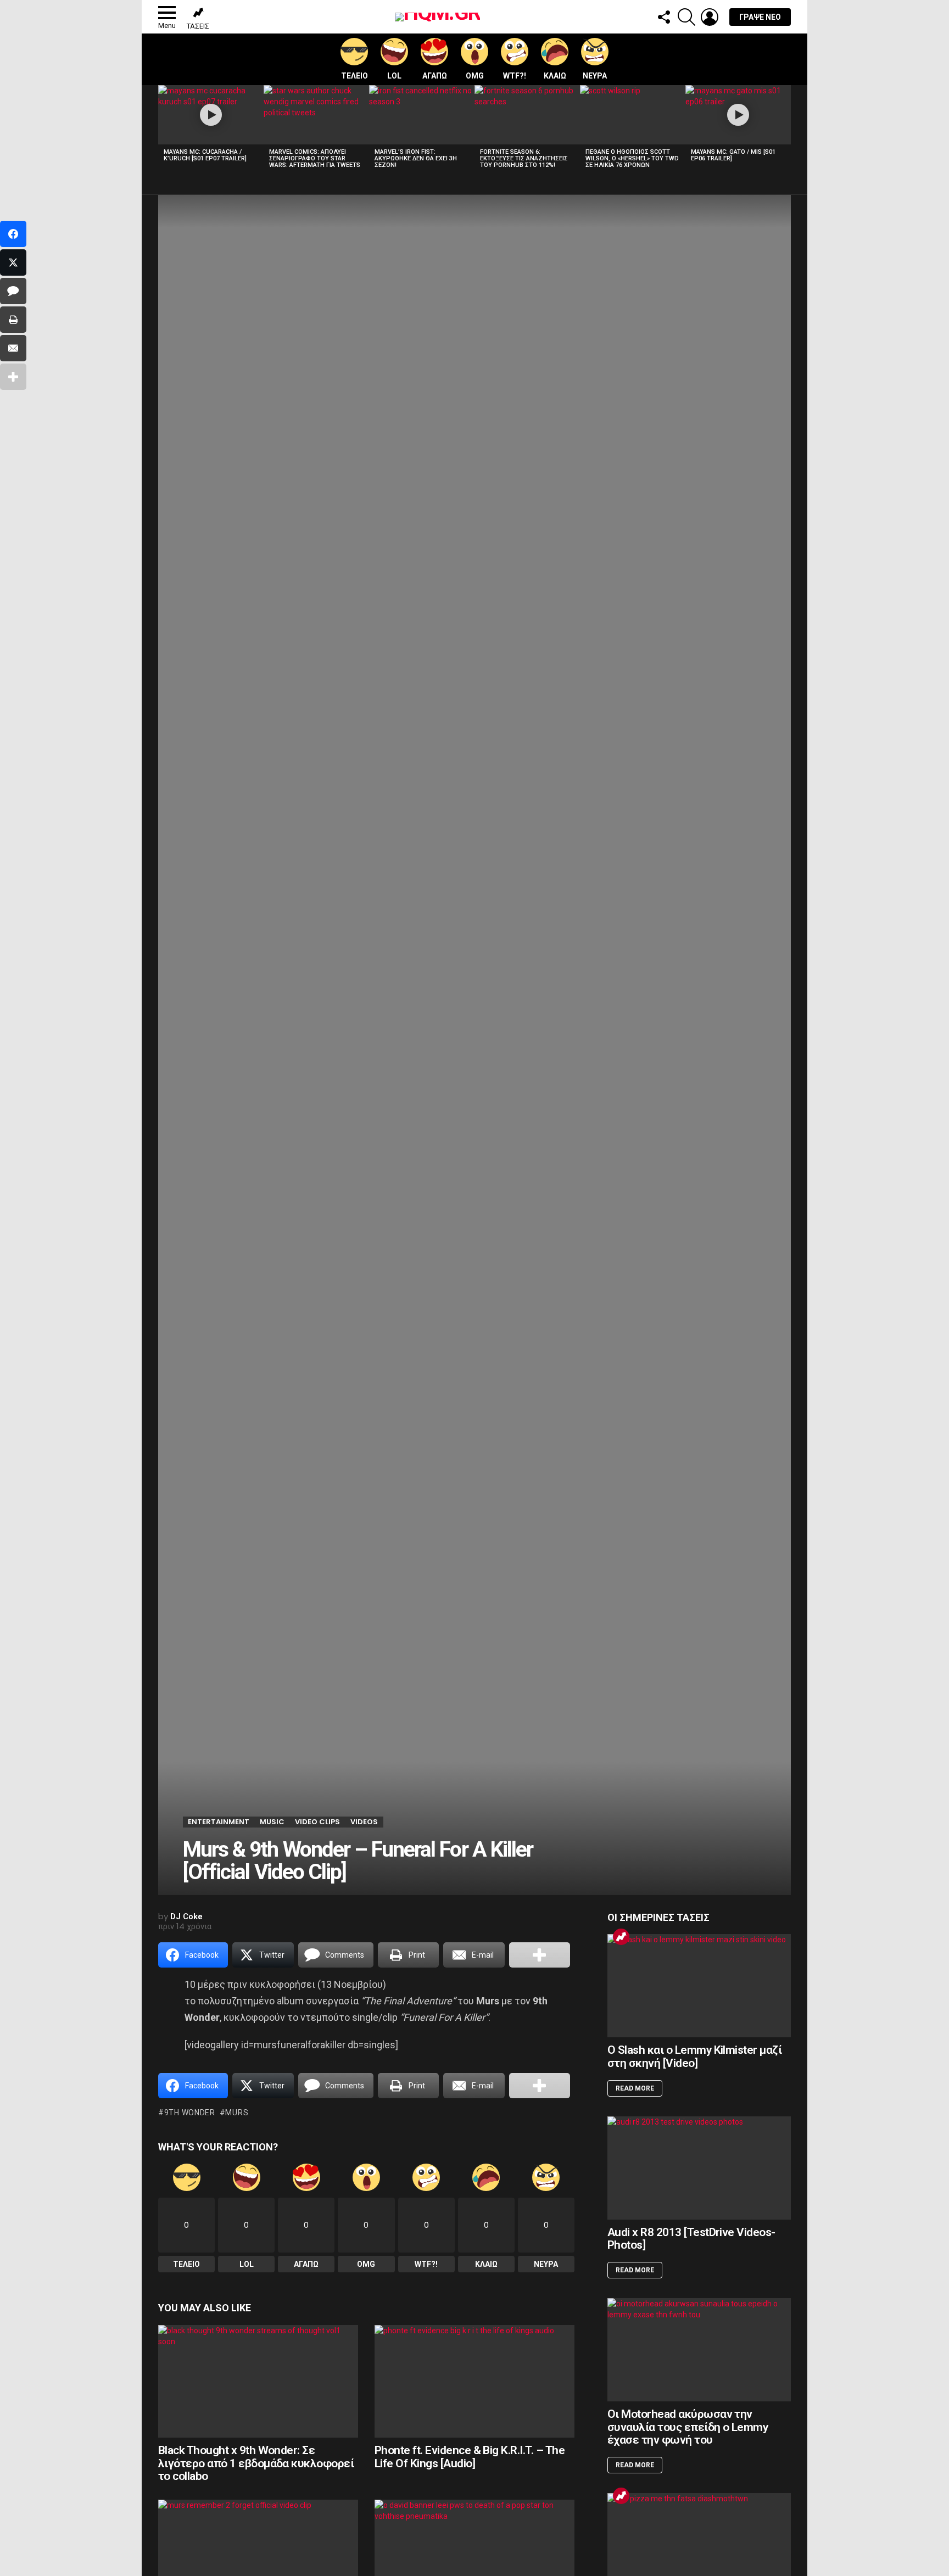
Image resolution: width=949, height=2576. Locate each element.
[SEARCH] (686, 17)
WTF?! (515, 76)
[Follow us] (663, 17)
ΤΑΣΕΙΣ (198, 26)
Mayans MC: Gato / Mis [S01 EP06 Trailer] (733, 155)
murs (237, 2113)
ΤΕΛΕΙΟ (355, 76)
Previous (164, 130)
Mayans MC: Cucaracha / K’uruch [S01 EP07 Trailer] (205, 155)
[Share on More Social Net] (540, 1955)
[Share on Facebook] (13, 234)
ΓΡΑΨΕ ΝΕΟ (760, 17)
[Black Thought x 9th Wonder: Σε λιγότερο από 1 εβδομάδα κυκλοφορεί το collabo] (258, 2381)
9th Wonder (190, 2113)
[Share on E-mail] (13, 348)
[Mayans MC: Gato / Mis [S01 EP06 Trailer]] (738, 115)
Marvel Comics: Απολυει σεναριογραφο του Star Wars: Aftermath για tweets (315, 158)
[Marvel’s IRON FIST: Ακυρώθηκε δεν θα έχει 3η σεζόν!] (422, 115)
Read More (635, 2088)
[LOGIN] (710, 17)
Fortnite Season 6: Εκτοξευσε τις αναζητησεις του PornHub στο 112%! (524, 158)
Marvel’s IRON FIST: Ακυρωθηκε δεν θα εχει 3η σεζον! (416, 158)
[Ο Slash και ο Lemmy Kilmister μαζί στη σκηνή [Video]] (699, 1986)
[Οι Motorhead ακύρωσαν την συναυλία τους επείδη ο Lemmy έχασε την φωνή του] (699, 2350)
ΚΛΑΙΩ (555, 76)
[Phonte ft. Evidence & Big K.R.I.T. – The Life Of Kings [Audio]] (474, 2381)
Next (785, 130)
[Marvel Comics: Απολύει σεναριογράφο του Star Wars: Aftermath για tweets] (316, 115)
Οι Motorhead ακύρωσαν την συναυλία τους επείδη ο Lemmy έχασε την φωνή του (688, 2427)
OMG (475, 76)
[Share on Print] (13, 320)
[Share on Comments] (13, 291)
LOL (394, 76)
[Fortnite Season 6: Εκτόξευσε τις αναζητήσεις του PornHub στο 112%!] (527, 115)
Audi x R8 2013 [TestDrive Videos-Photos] (691, 2239)
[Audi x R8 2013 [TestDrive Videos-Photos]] (699, 2168)
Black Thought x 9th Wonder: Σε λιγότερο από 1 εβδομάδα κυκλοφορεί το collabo (256, 2463)
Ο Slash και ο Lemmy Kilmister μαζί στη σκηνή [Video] (694, 2057)
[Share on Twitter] (13, 262)
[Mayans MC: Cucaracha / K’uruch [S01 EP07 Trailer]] (211, 115)
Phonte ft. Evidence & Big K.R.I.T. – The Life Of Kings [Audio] (470, 2457)
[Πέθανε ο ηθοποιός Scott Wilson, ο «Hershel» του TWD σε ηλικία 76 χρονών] (633, 115)
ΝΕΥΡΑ (595, 76)
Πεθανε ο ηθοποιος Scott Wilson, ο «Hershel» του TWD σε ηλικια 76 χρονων (632, 158)
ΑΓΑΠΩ (435, 76)
